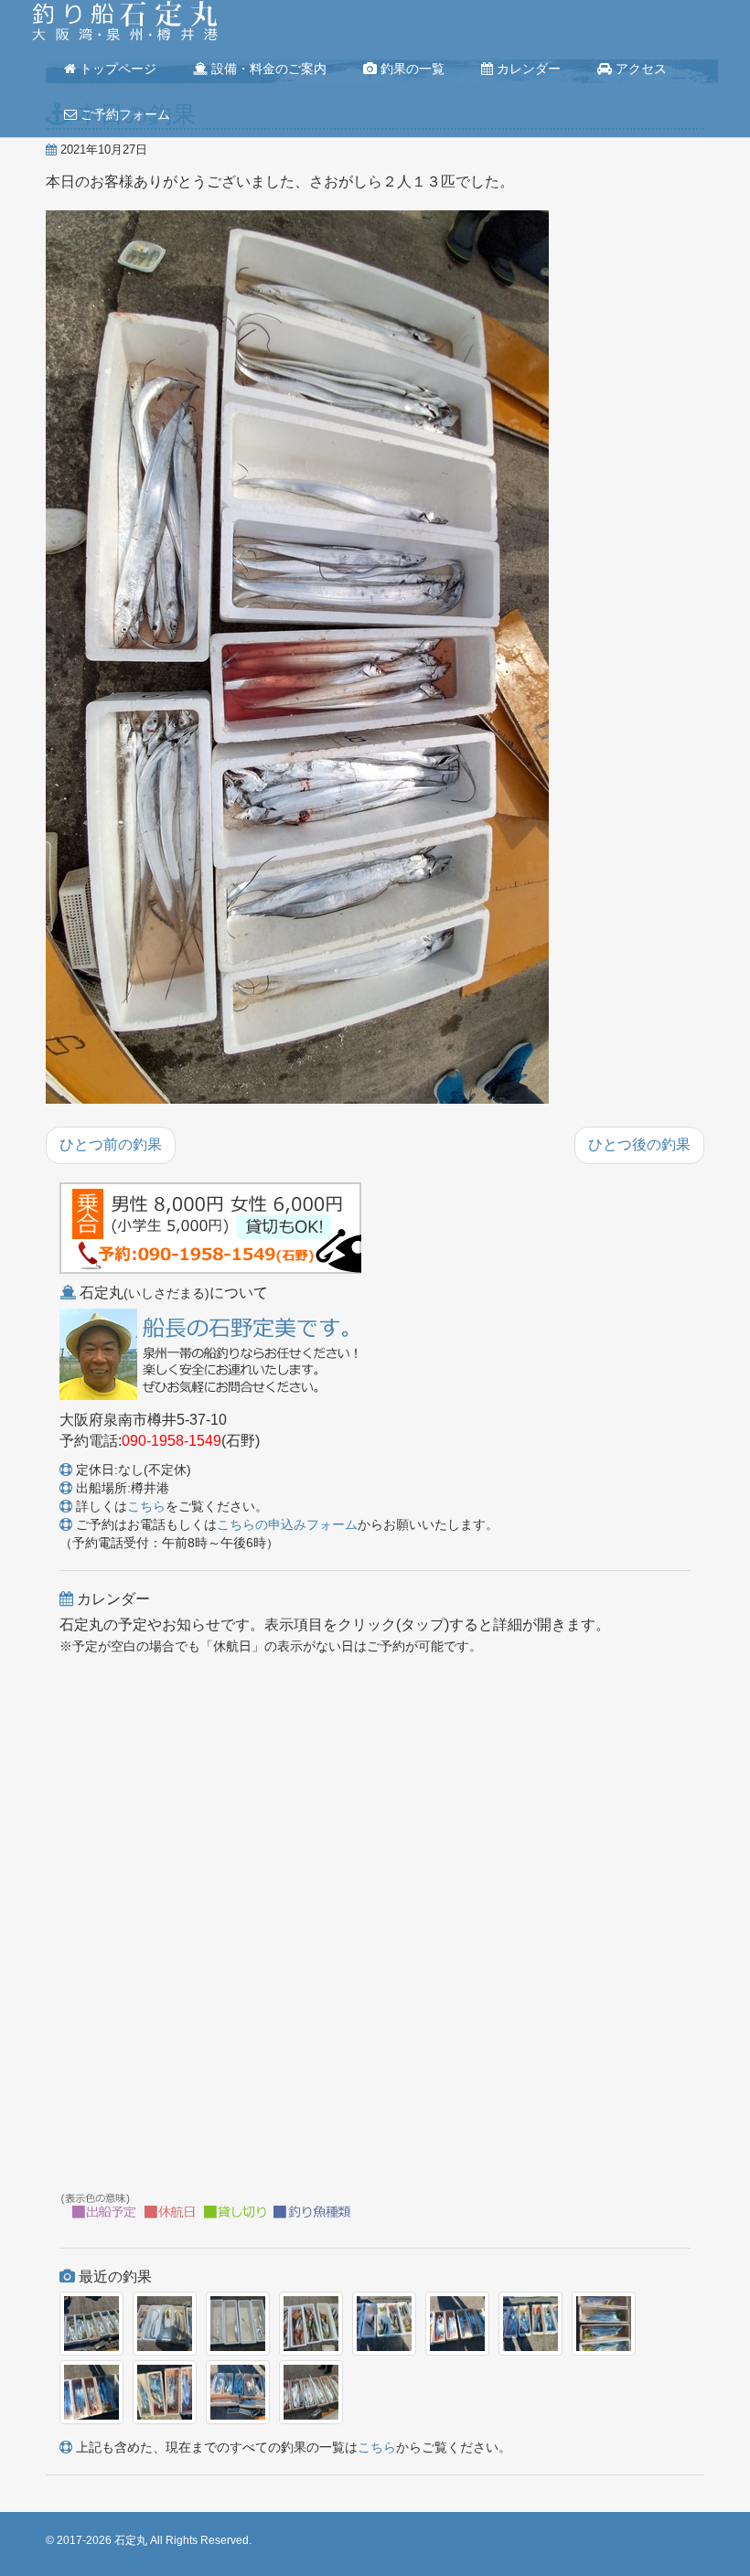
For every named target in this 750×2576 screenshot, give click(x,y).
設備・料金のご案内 (267, 69)
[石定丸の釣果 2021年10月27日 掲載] (297, 658)
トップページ (116, 69)
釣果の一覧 (411, 69)
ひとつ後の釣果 (639, 1144)
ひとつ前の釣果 (111, 1144)
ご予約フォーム (123, 114)
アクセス (639, 69)
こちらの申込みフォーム (287, 1524)
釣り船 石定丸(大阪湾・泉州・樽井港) (125, 23)
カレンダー (527, 69)
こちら (146, 1506)
